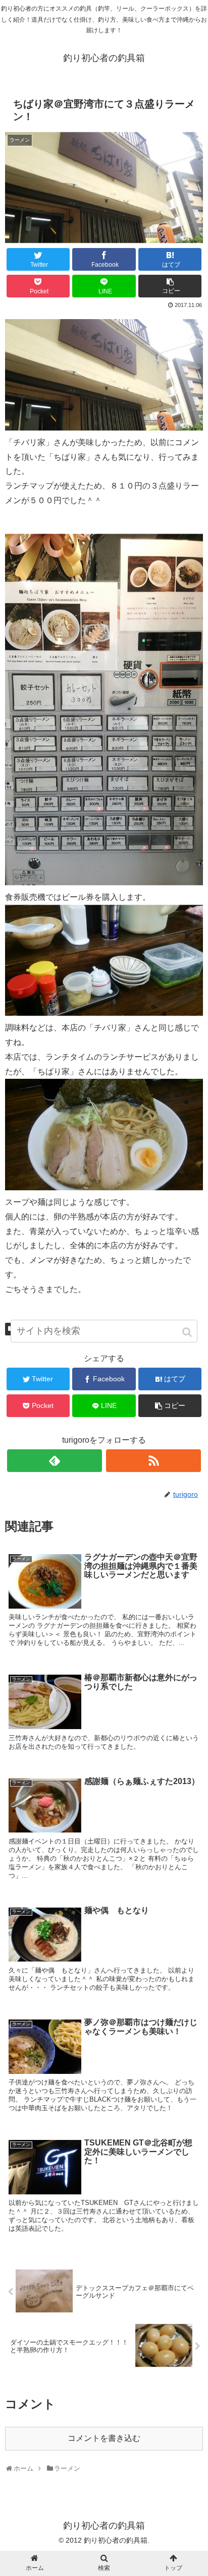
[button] (188, 1332)
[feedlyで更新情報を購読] (55, 1461)
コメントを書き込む (104, 2438)
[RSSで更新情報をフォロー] (153, 1461)
